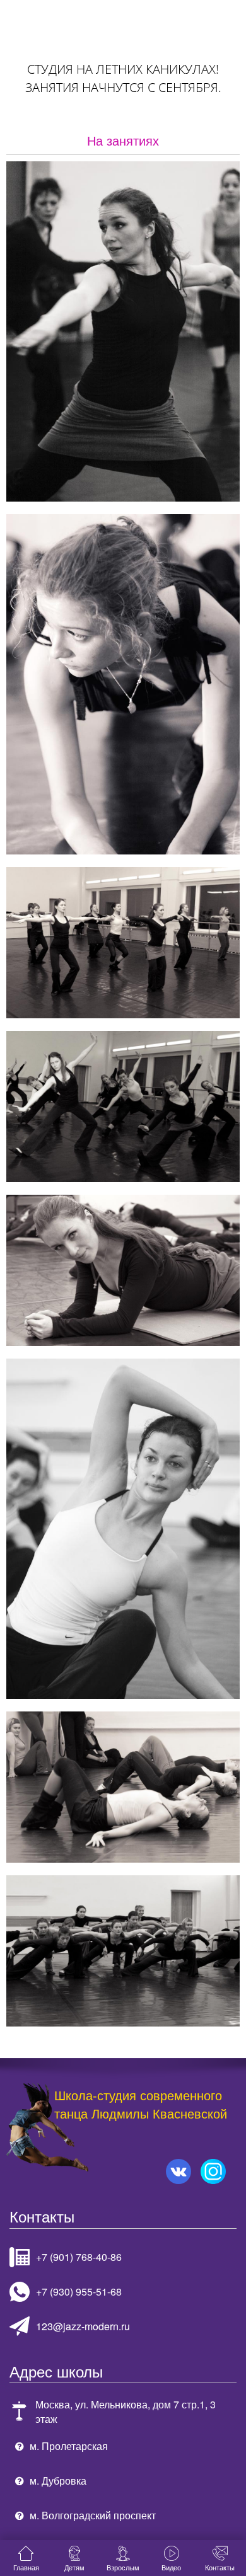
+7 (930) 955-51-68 (79, 2291)
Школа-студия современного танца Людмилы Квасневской (141, 2105)
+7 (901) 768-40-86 (79, 2257)
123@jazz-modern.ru (83, 2326)
